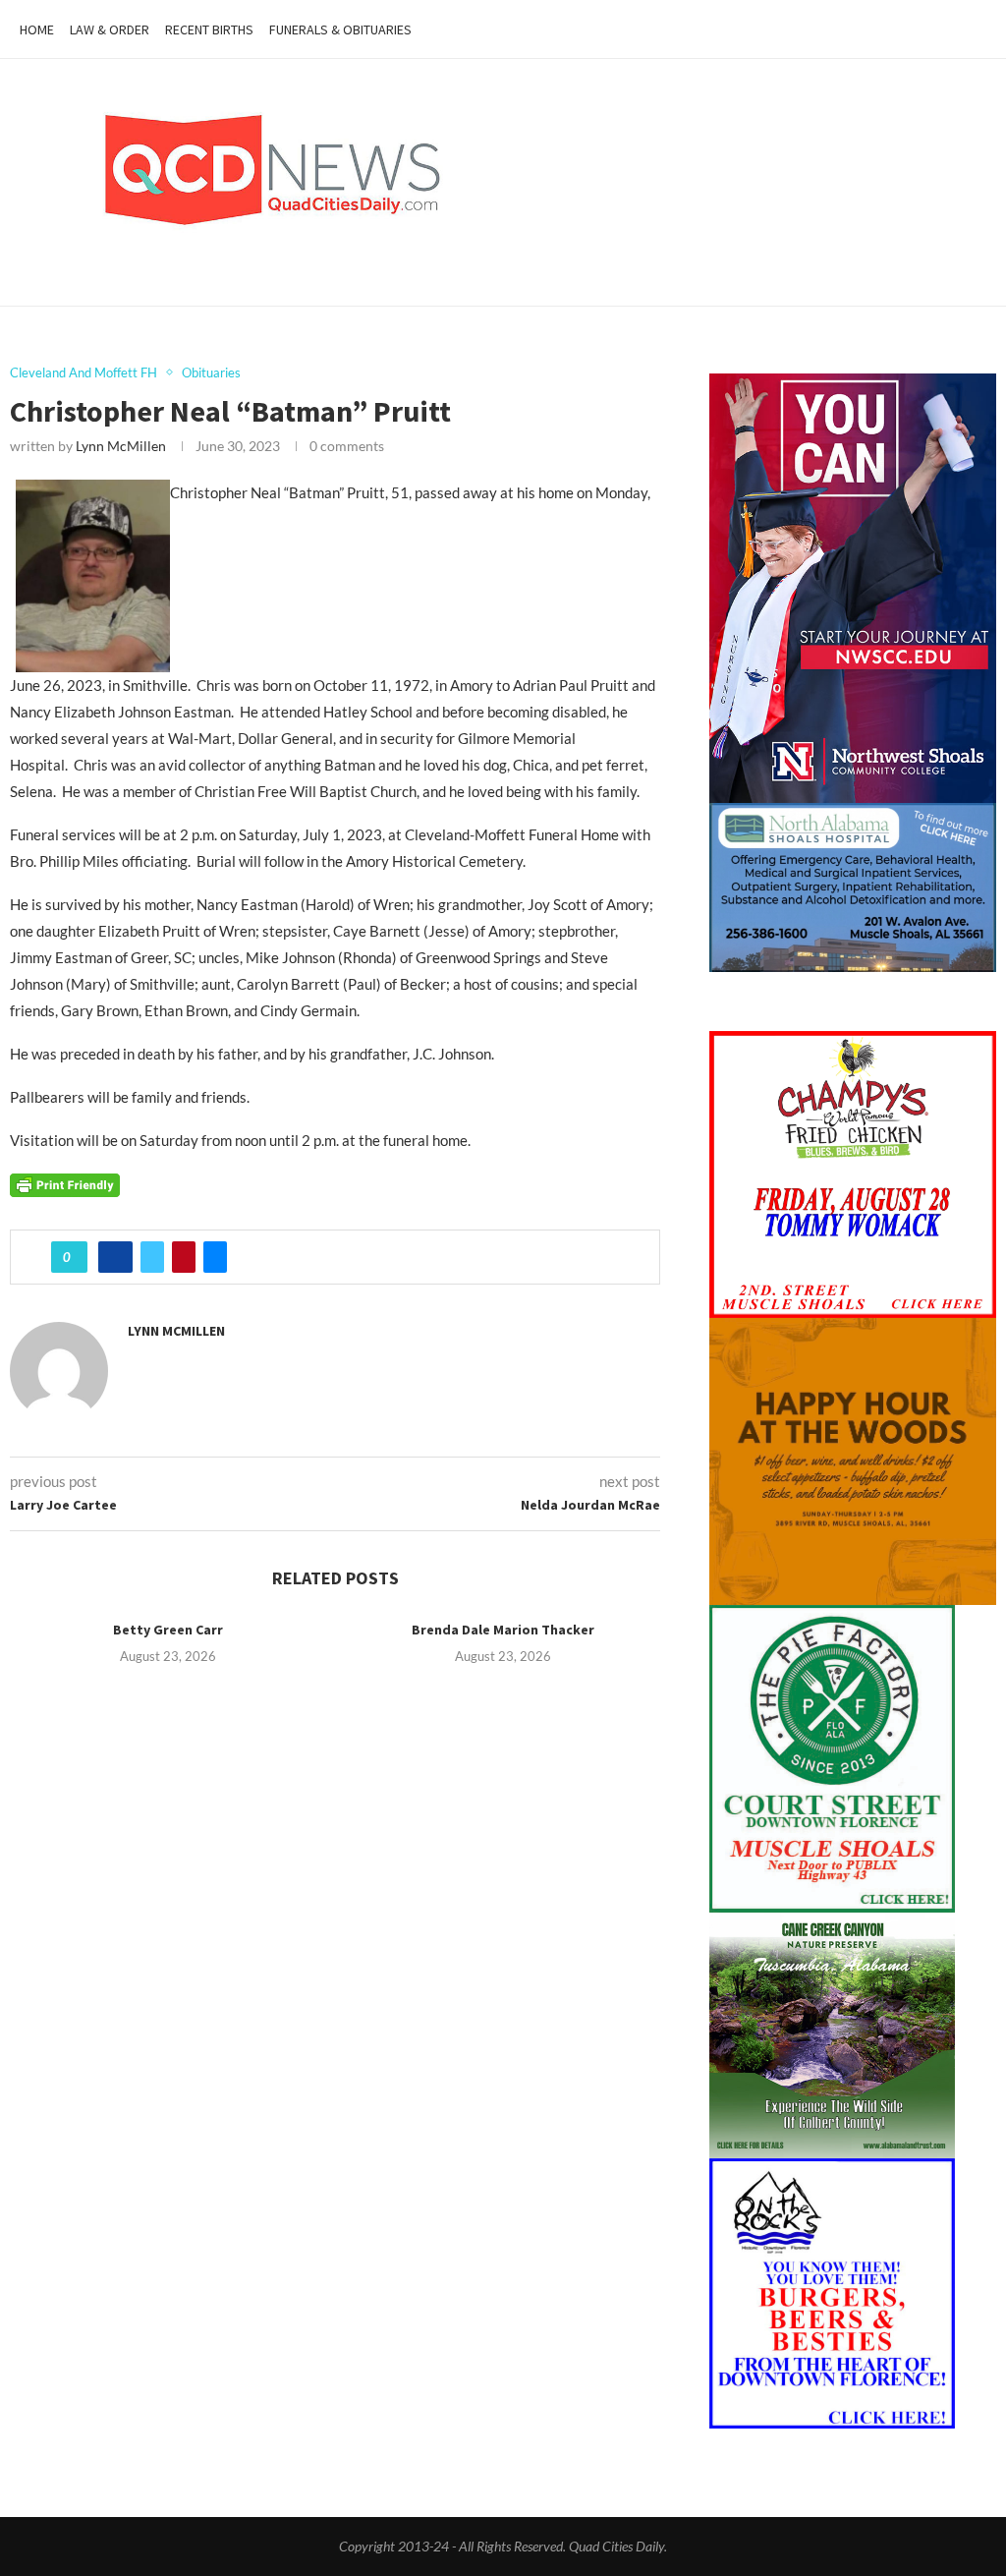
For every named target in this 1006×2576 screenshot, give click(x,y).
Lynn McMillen (121, 446)
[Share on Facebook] (115, 1257)
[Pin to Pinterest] (184, 1257)
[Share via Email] (215, 1257)
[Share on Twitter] (152, 1257)
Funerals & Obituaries (340, 29)
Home (37, 29)
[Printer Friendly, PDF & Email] (65, 1184)
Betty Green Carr (168, 1630)
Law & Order (110, 29)
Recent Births (209, 29)
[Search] (977, 29)
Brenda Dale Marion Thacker (503, 1630)
